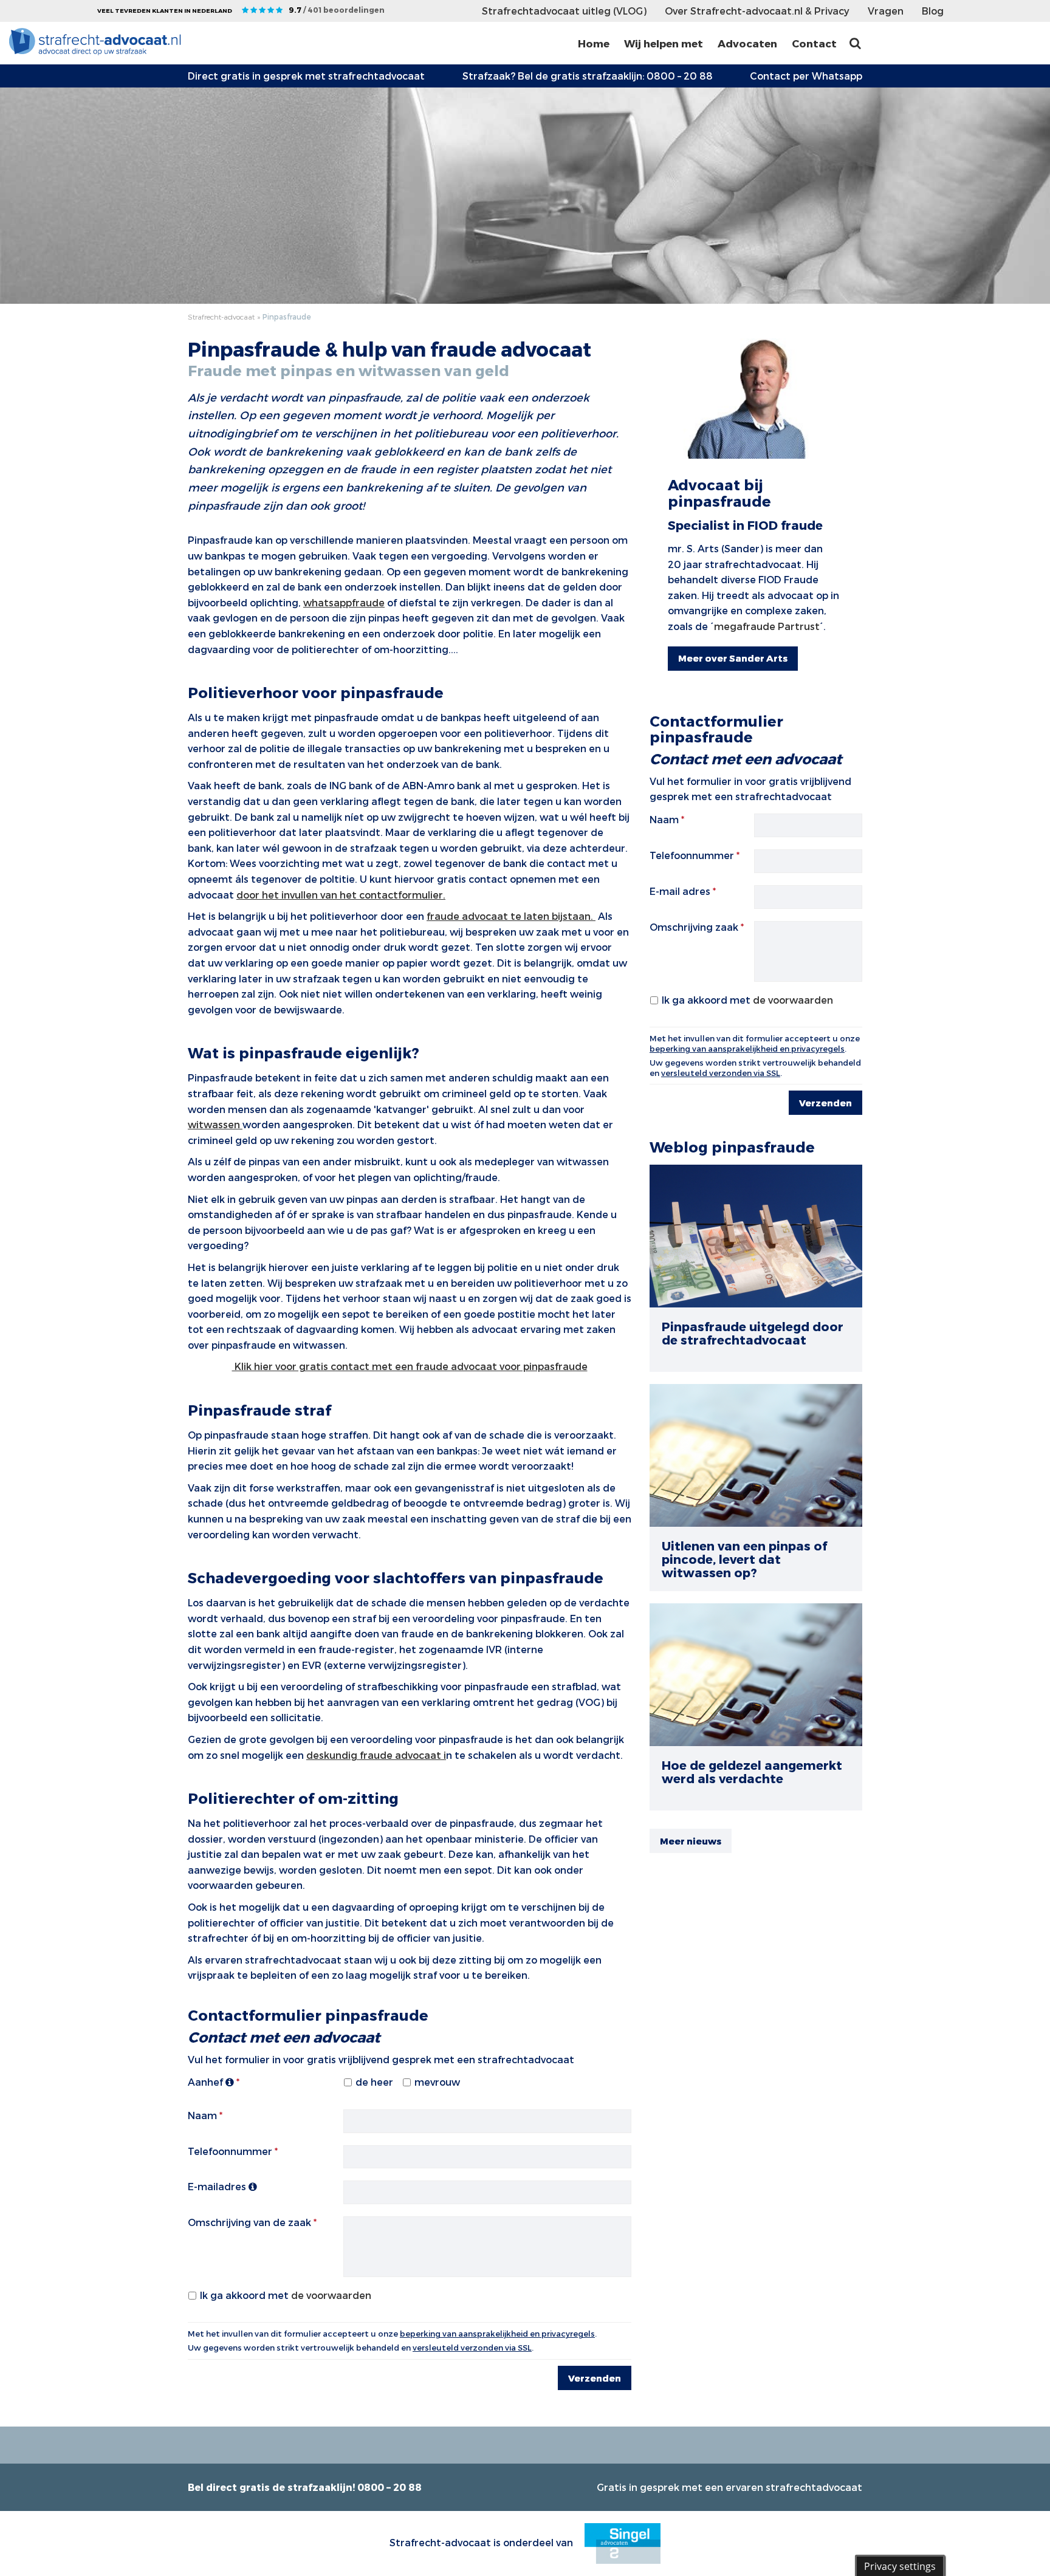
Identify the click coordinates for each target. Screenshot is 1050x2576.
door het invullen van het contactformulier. (341, 895)
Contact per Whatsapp (806, 76)
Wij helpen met (664, 43)
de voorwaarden (331, 2295)
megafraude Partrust (767, 626)
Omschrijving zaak (694, 927)
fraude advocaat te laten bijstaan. (511, 916)
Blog (933, 11)
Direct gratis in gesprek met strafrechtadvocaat (306, 76)
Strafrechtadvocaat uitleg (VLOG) (564, 11)
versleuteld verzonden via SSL (472, 2348)
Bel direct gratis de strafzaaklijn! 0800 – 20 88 (305, 2487)
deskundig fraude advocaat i (376, 1755)
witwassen (215, 1124)
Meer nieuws (691, 1841)
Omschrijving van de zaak (249, 2222)
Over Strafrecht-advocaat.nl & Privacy (757, 11)
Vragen (886, 11)
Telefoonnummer (230, 2151)
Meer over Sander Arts (733, 658)
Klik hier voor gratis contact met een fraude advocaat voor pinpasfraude (410, 1366)
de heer (374, 2082)
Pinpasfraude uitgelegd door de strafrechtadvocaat (753, 1333)
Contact (814, 43)
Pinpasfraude (287, 317)
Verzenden (595, 2378)
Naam (202, 2115)
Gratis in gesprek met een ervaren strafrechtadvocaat (729, 2487)
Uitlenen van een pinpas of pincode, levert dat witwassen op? (744, 1559)
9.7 (337, 10)
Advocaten (747, 43)
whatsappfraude (344, 602)
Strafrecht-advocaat (221, 317)
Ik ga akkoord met (286, 2295)
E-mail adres (680, 891)
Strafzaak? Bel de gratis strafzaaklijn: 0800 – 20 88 (588, 76)
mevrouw (437, 2082)
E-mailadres (218, 2186)
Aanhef (207, 2082)
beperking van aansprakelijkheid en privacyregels (497, 2334)
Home (594, 43)
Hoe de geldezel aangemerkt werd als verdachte (752, 1772)
